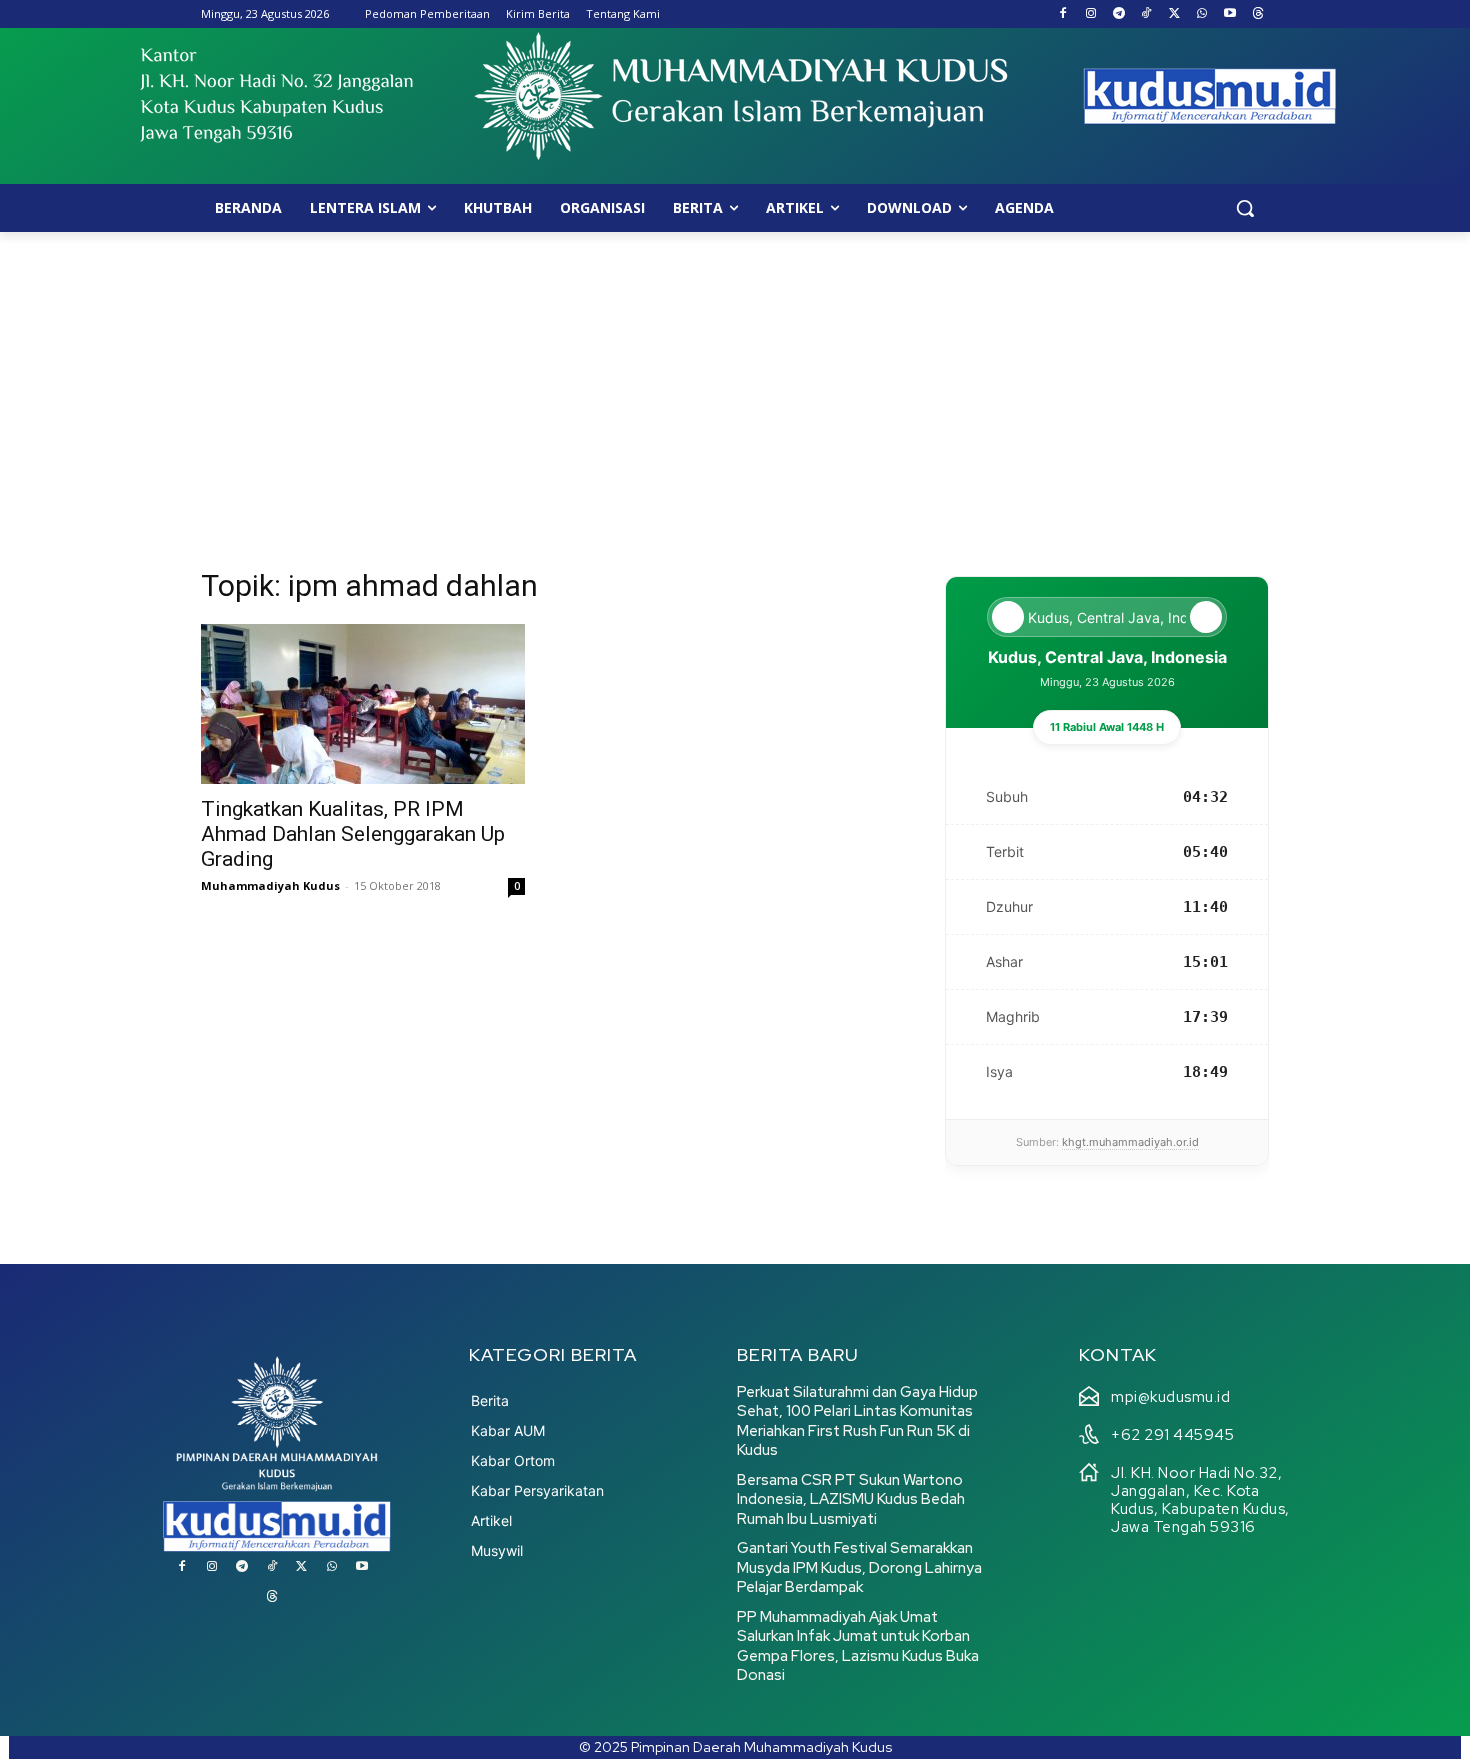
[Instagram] (1090, 14)
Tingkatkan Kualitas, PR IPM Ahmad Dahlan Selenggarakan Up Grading (353, 834)
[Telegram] (1118, 14)
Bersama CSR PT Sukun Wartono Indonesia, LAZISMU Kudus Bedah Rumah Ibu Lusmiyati (851, 1499)
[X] (1174, 14)
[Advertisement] (735, 382)
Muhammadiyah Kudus (270, 885)
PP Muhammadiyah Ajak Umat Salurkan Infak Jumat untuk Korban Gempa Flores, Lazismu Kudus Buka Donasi (858, 1646)
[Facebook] (1063, 14)
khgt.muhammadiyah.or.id (1130, 1142)
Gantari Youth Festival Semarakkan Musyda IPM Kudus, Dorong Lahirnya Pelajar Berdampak (859, 1567)
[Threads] (1257, 14)
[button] (1245, 208)
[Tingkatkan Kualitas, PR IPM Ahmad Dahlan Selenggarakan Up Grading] (363, 704)
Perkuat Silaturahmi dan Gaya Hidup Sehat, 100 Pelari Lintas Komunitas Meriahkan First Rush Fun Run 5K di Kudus (857, 1421)
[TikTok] (1146, 14)
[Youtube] (1229, 14)
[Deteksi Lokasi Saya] (1008, 617)
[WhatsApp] (1202, 14)
